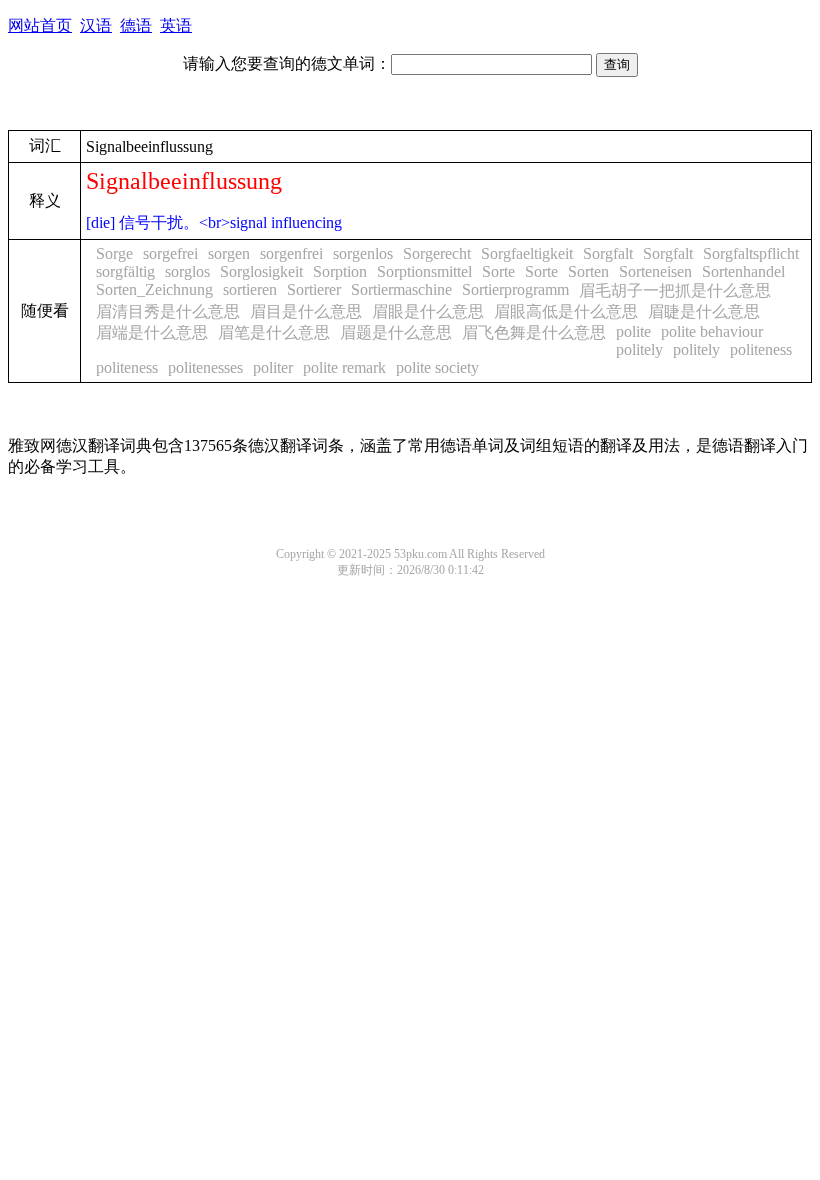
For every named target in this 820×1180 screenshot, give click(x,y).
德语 (136, 25)
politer (273, 367)
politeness (761, 349)
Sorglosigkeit (261, 271)
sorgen (229, 253)
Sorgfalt (608, 253)
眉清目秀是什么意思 (168, 311)
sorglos (187, 271)
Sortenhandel (743, 271)
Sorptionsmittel (424, 271)
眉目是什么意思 (306, 311)
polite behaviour (712, 331)
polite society (437, 367)
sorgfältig (125, 271)
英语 (176, 25)
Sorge (114, 253)
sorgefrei (170, 253)
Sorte (498, 271)
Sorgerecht (437, 253)
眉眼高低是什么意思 (566, 311)
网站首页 (40, 25)
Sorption (340, 271)
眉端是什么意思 (152, 332)
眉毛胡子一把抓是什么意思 (675, 290)
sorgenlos (363, 253)
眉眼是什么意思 (428, 311)
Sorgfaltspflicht (751, 253)
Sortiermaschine (401, 289)
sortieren (250, 289)
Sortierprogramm (515, 289)
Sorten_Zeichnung (154, 289)
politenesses (205, 367)
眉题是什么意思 (396, 332)
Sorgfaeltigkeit (527, 253)
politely (639, 349)
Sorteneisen (655, 271)
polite (633, 331)
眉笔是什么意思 (274, 332)
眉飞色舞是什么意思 (534, 332)
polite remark (344, 367)
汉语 (96, 25)
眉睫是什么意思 (704, 311)
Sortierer (314, 289)
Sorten (588, 271)
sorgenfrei (291, 253)
